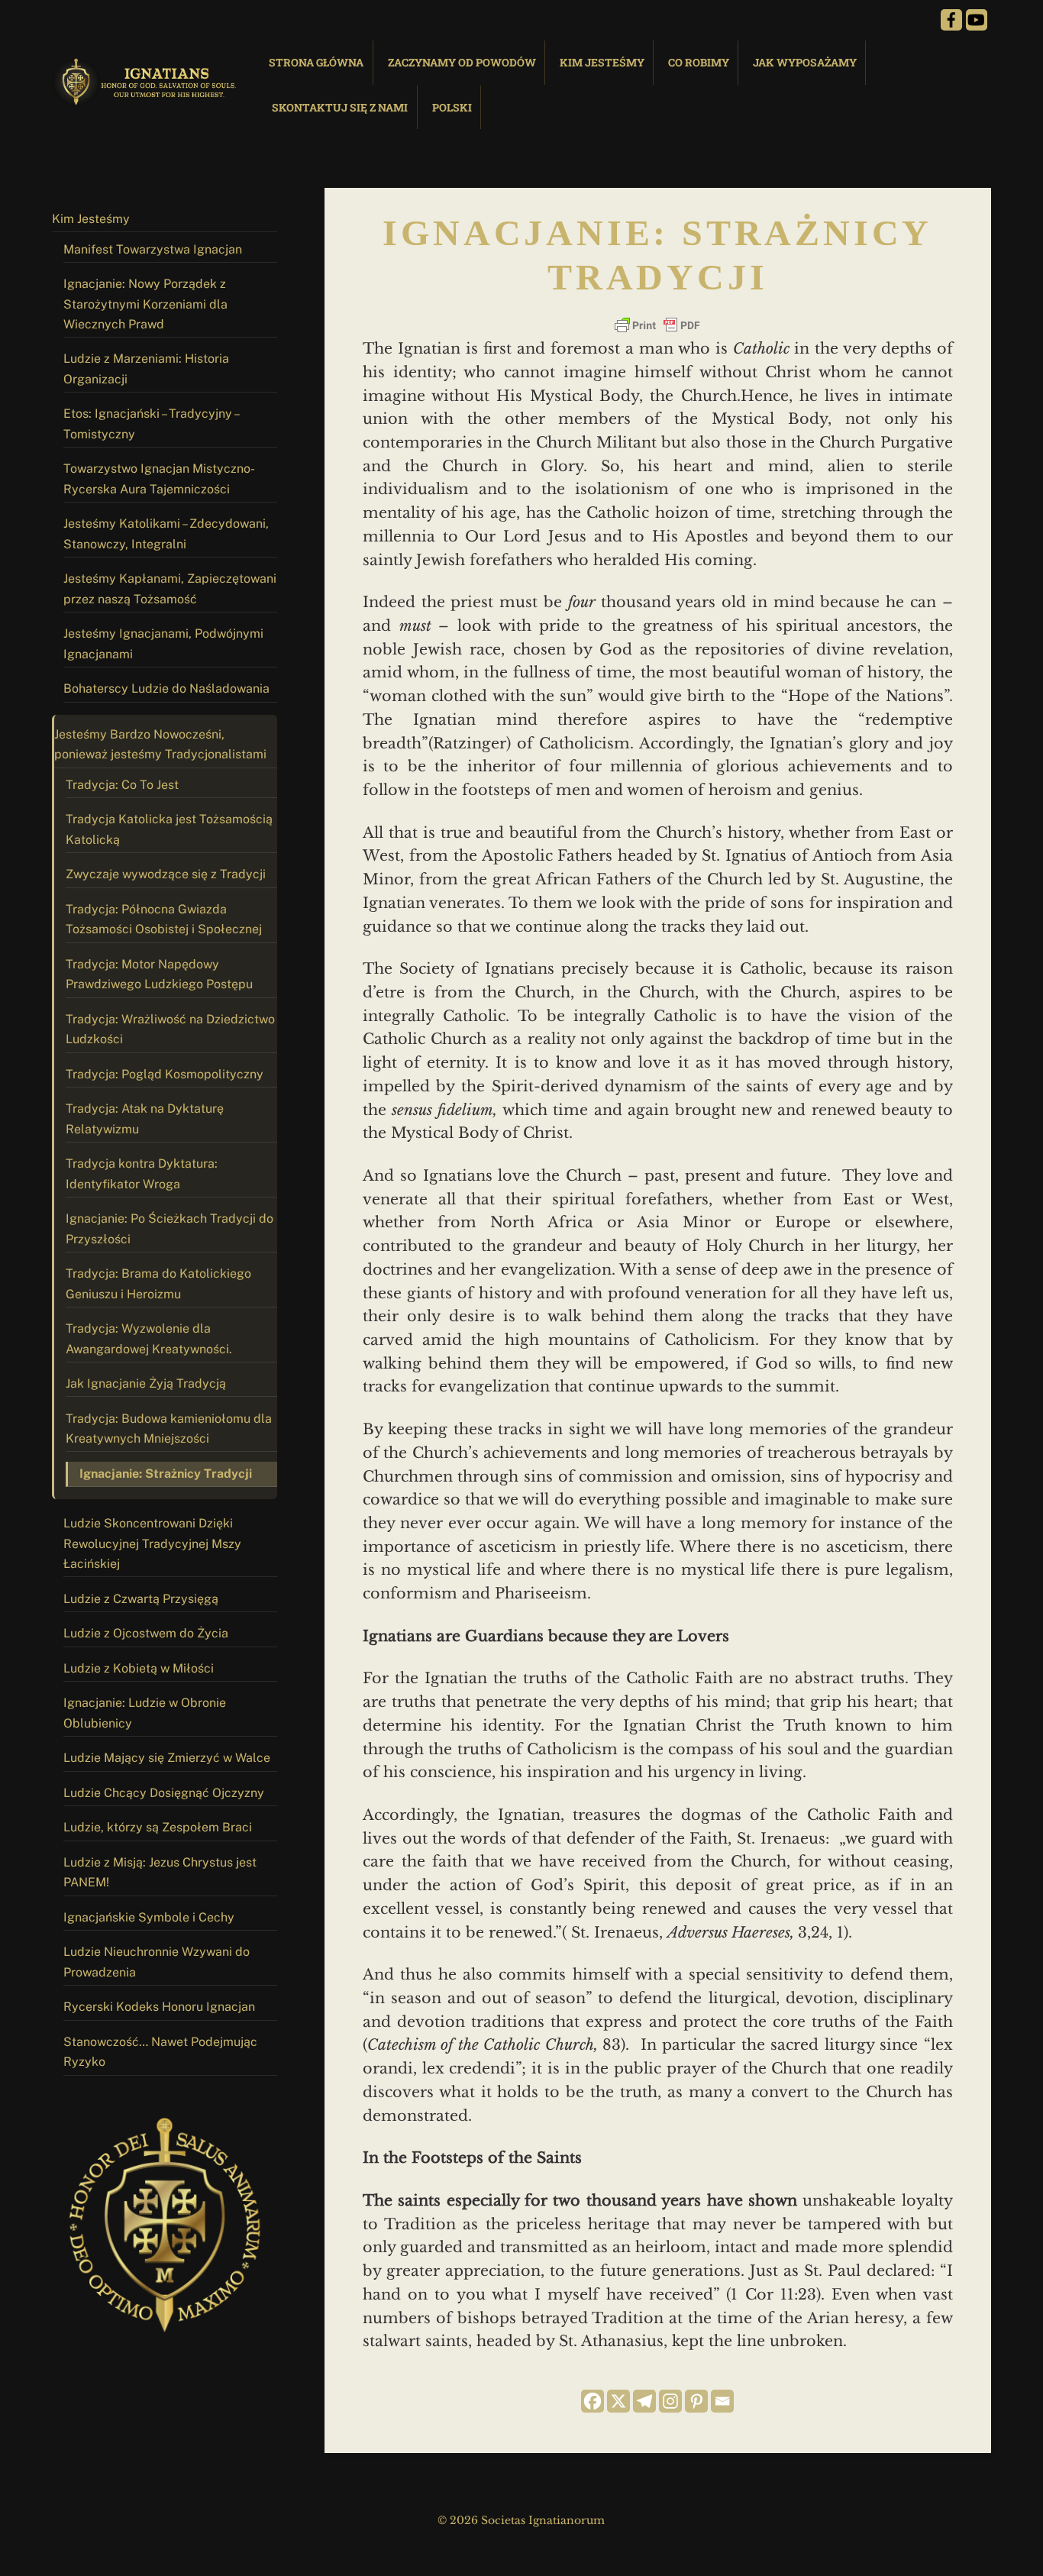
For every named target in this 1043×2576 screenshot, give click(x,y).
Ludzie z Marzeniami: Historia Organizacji (146, 368)
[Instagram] (670, 2401)
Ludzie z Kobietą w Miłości (139, 1668)
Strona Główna (316, 62)
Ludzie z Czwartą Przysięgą (141, 1599)
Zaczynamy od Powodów (462, 62)
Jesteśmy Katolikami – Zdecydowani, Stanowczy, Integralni (166, 533)
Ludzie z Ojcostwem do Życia (146, 1633)
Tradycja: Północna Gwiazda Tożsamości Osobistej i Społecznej (164, 919)
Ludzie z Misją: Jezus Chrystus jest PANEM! (160, 1872)
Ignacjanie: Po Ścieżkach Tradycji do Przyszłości (170, 1228)
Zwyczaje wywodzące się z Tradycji (166, 874)
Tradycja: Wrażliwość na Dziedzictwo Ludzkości (170, 1029)
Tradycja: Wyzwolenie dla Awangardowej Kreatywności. (149, 1338)
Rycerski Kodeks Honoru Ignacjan (159, 2007)
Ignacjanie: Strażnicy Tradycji (166, 1474)
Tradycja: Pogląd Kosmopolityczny (165, 1074)
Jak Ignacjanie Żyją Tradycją (146, 1383)
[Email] (722, 2401)
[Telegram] (644, 2401)
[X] (618, 2401)
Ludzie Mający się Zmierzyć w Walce (167, 1758)
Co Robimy (699, 62)
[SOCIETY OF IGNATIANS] (147, 99)
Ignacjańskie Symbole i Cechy (149, 1917)
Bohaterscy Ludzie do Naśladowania (166, 688)
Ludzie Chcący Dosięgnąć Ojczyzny (164, 1793)
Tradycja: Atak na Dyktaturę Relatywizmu (145, 1118)
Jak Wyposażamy (805, 62)
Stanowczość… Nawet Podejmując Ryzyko (160, 2052)
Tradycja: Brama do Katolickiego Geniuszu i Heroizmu (158, 1283)
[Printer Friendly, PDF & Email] (657, 325)
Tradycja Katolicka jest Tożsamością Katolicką (169, 829)
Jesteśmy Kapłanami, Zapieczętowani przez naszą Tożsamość (170, 588)
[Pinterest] (696, 2401)
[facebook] (951, 19)
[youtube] (977, 19)
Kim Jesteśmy (602, 62)
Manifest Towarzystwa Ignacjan (153, 249)
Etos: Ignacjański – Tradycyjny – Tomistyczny (152, 423)
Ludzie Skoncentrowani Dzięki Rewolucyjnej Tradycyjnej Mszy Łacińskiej (152, 1543)
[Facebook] (593, 2401)
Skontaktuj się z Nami (340, 107)
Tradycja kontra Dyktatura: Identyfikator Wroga (142, 1173)
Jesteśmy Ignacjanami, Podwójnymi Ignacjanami (163, 643)
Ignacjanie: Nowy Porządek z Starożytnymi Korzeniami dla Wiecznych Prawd (145, 304)
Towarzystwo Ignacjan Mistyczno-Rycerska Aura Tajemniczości (159, 478)
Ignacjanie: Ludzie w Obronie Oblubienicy (145, 1713)
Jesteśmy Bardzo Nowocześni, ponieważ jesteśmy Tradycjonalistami (160, 744)
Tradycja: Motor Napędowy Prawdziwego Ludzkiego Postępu (159, 974)
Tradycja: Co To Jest (122, 785)
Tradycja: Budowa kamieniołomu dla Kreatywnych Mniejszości (169, 1429)
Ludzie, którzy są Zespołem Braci (158, 1827)
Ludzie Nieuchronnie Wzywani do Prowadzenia (157, 1962)
